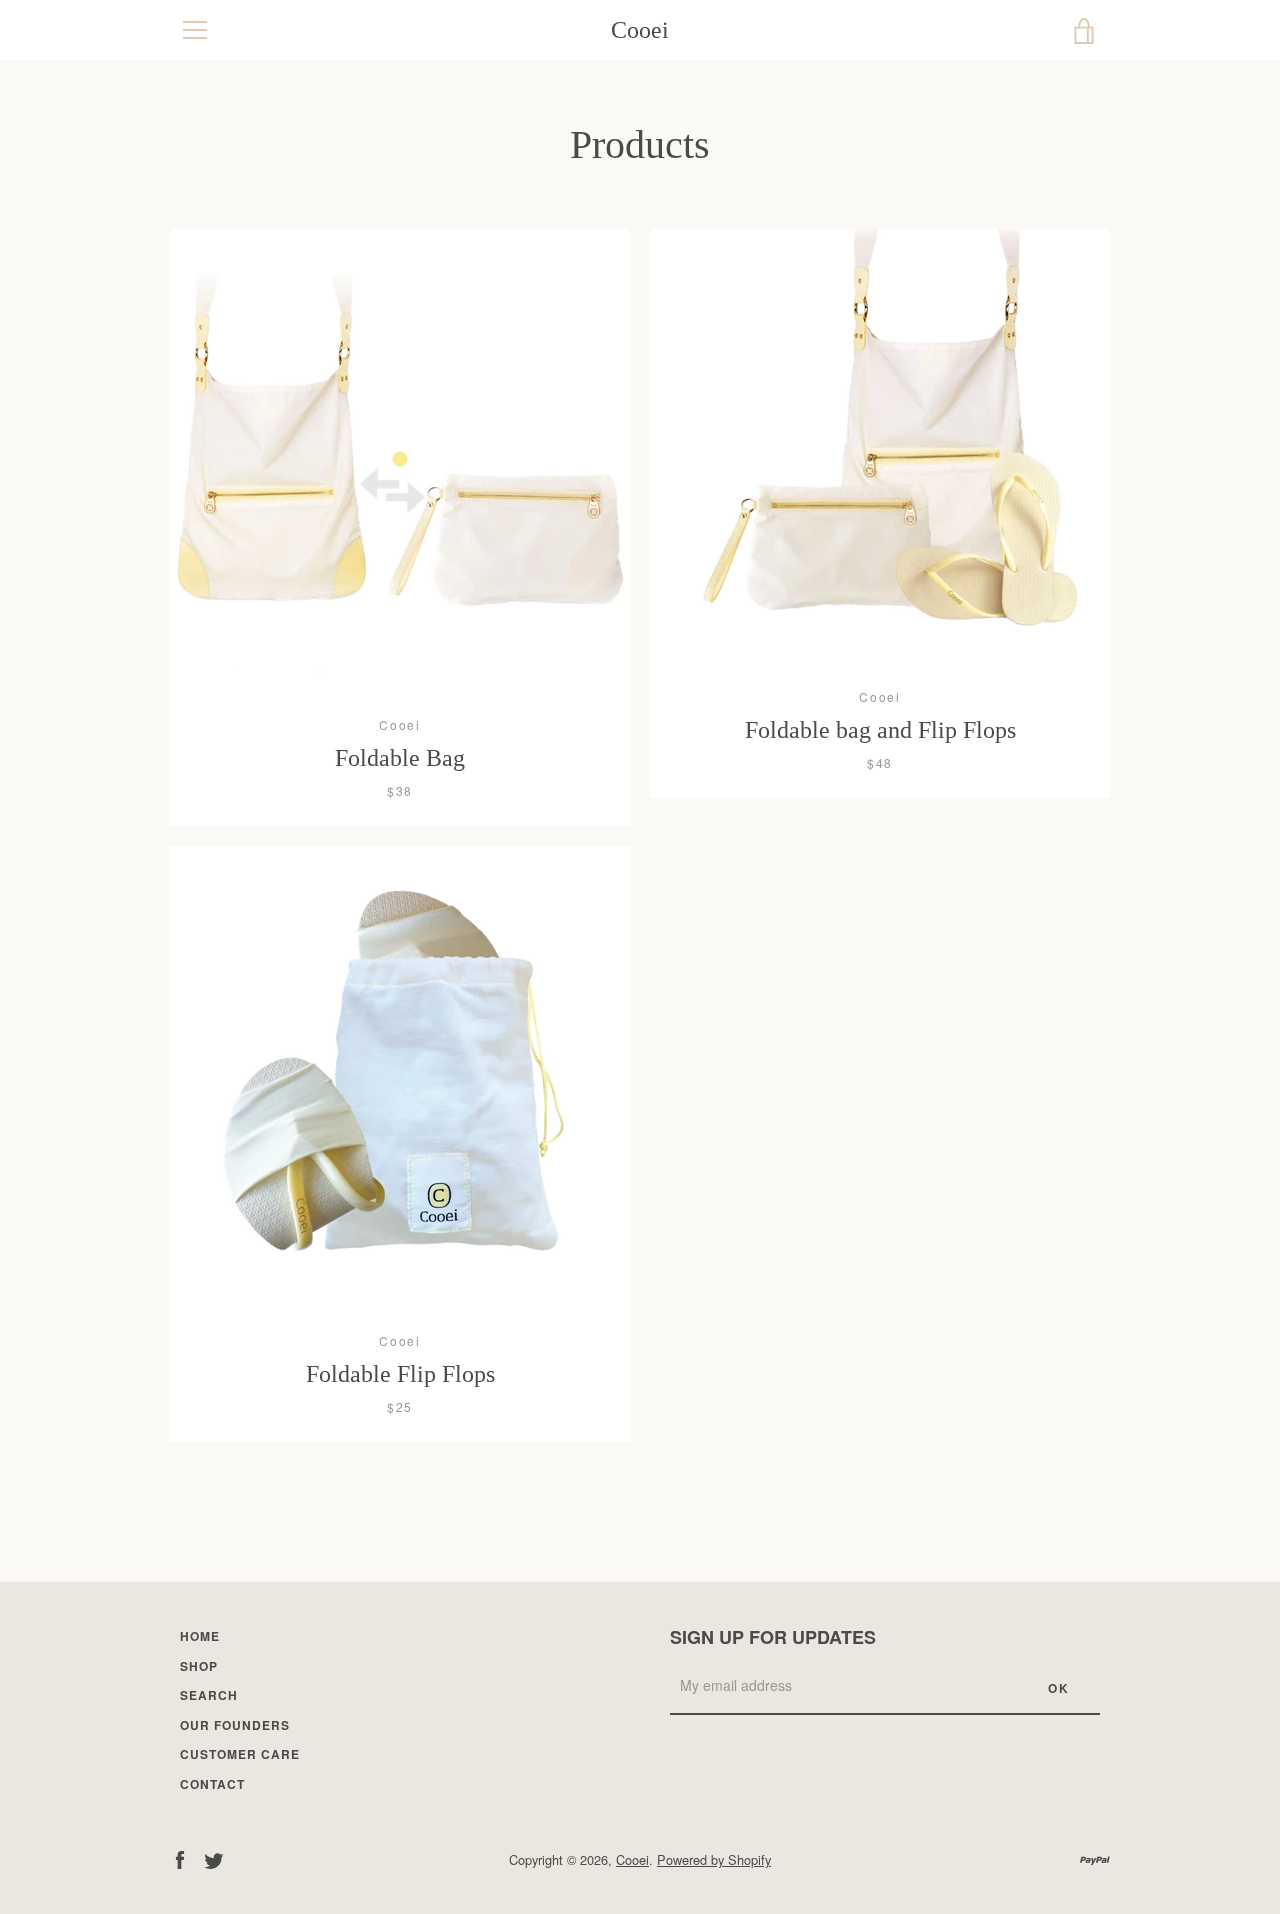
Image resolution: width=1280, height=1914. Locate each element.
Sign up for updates (773, 1637)
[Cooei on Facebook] (180, 1858)
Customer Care (240, 1754)
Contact (212, 1784)
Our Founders (235, 1725)
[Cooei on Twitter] (214, 1858)
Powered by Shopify (714, 1859)
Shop (199, 1666)
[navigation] (195, 30)
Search (209, 1695)
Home (200, 1636)
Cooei (640, 30)
